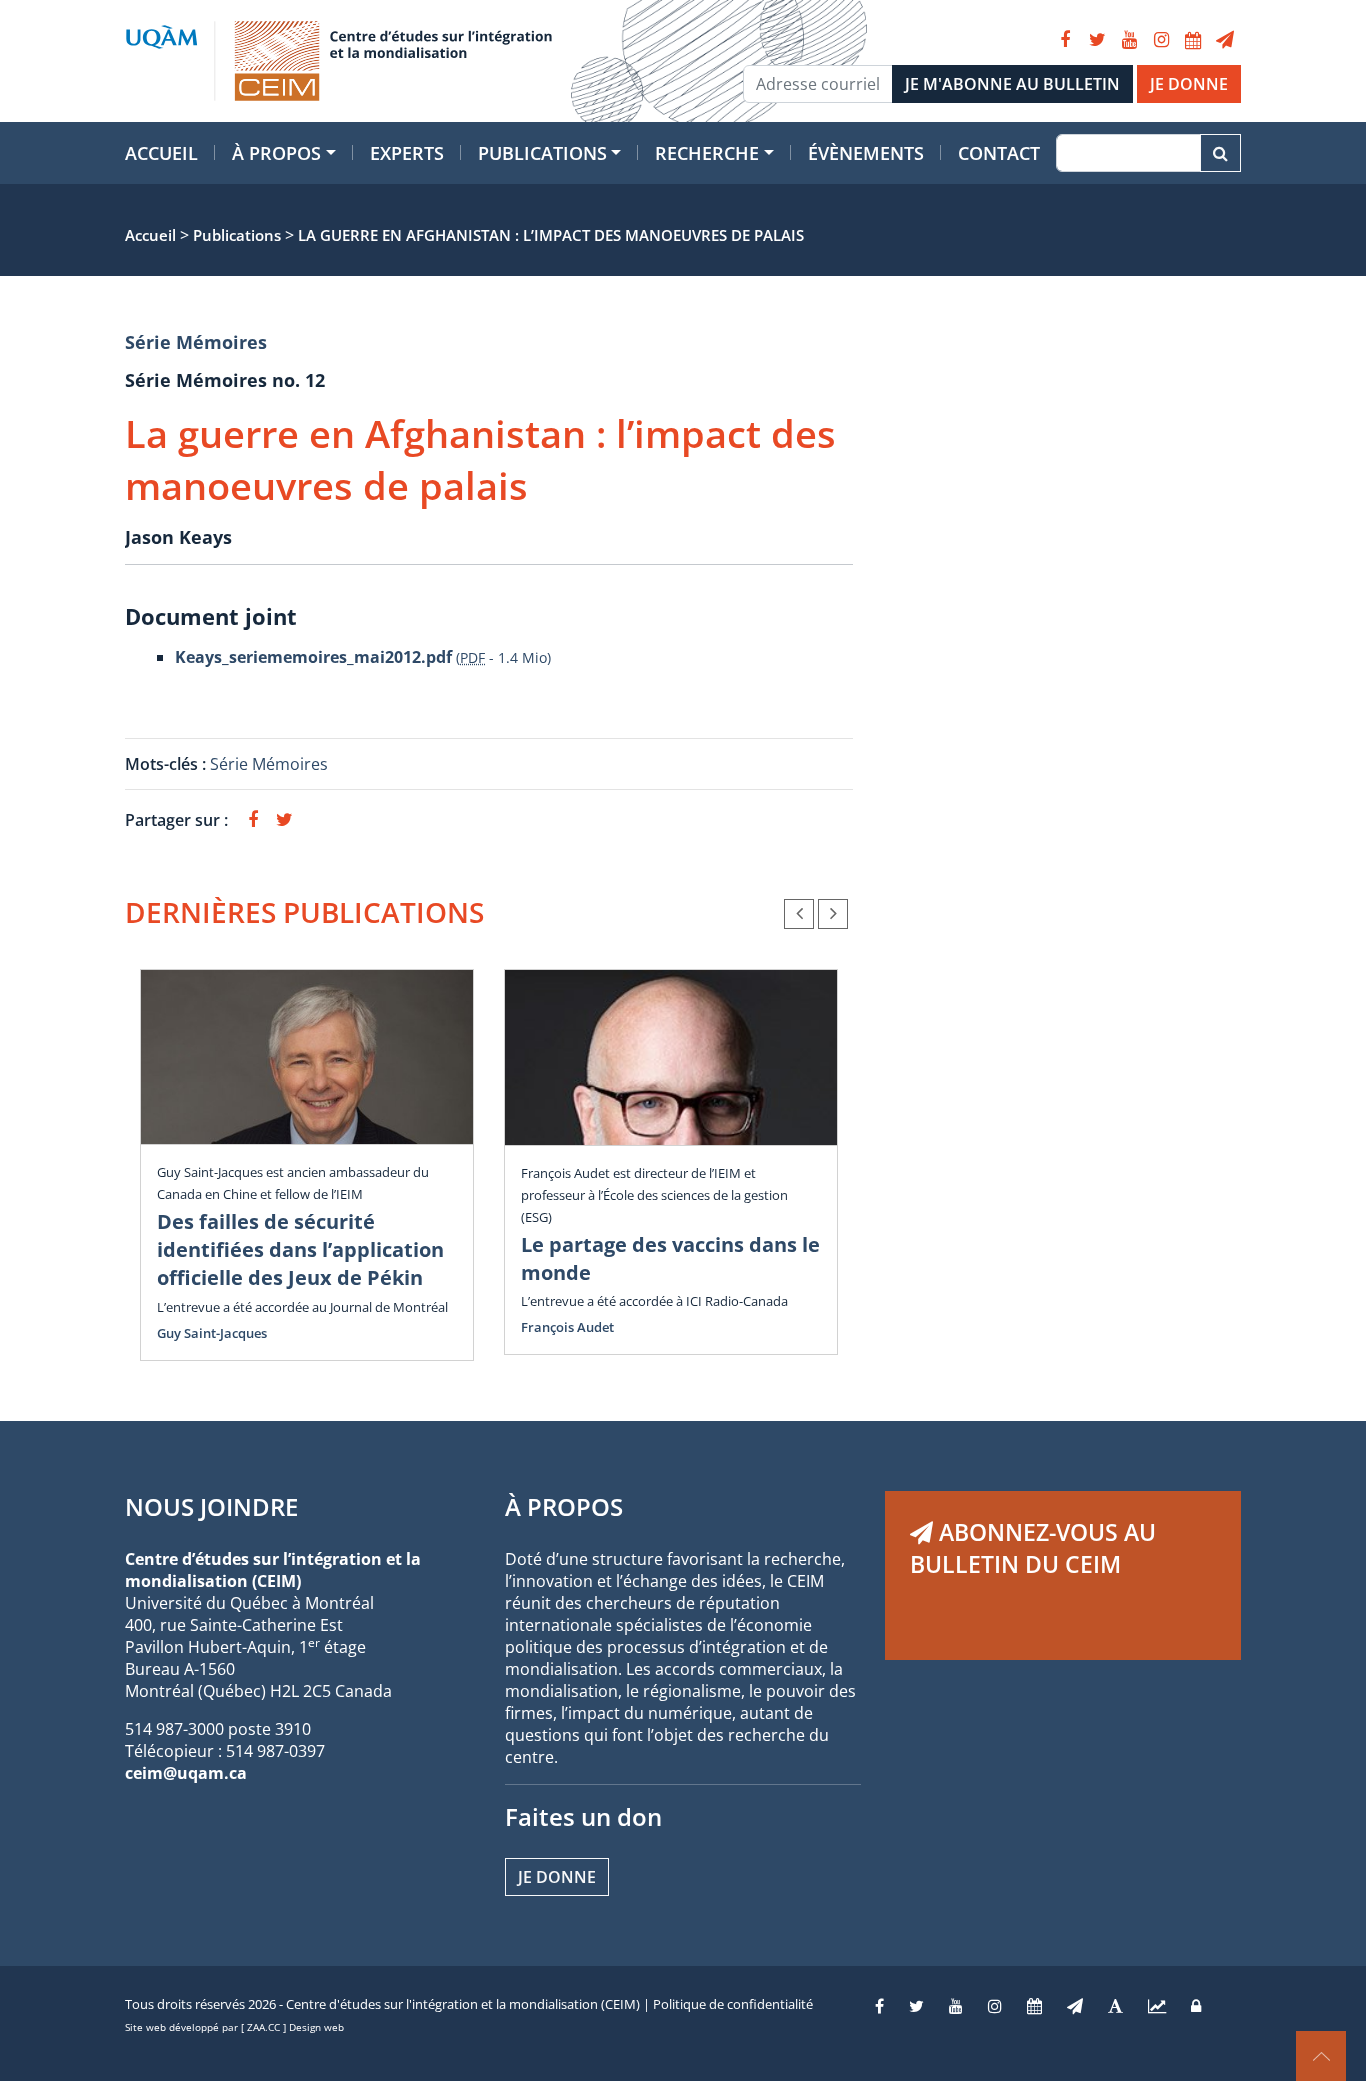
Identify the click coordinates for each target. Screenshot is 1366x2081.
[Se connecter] (1196, 2006)
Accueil (161, 153)
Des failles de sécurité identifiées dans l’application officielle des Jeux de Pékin (300, 1249)
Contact (999, 153)
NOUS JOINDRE (211, 1506)
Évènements (866, 153)
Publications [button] (542, 153)
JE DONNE (1189, 84)
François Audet (567, 1327)
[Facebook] (1065, 40)
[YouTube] (1129, 40)
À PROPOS (564, 1506)
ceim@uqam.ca (186, 1773)
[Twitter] (1097, 40)
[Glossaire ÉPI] (1115, 2006)
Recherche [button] (707, 153)
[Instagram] (1161, 40)
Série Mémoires (196, 342)
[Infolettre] (1225, 40)
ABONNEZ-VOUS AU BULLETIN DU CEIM (1033, 1548)
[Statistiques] (1157, 2006)
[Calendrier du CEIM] (1193, 40)
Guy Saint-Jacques (212, 1333)
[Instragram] (995, 2006)
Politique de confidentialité (733, 2004)
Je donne (557, 1877)
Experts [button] (407, 153)
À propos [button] (276, 153)
